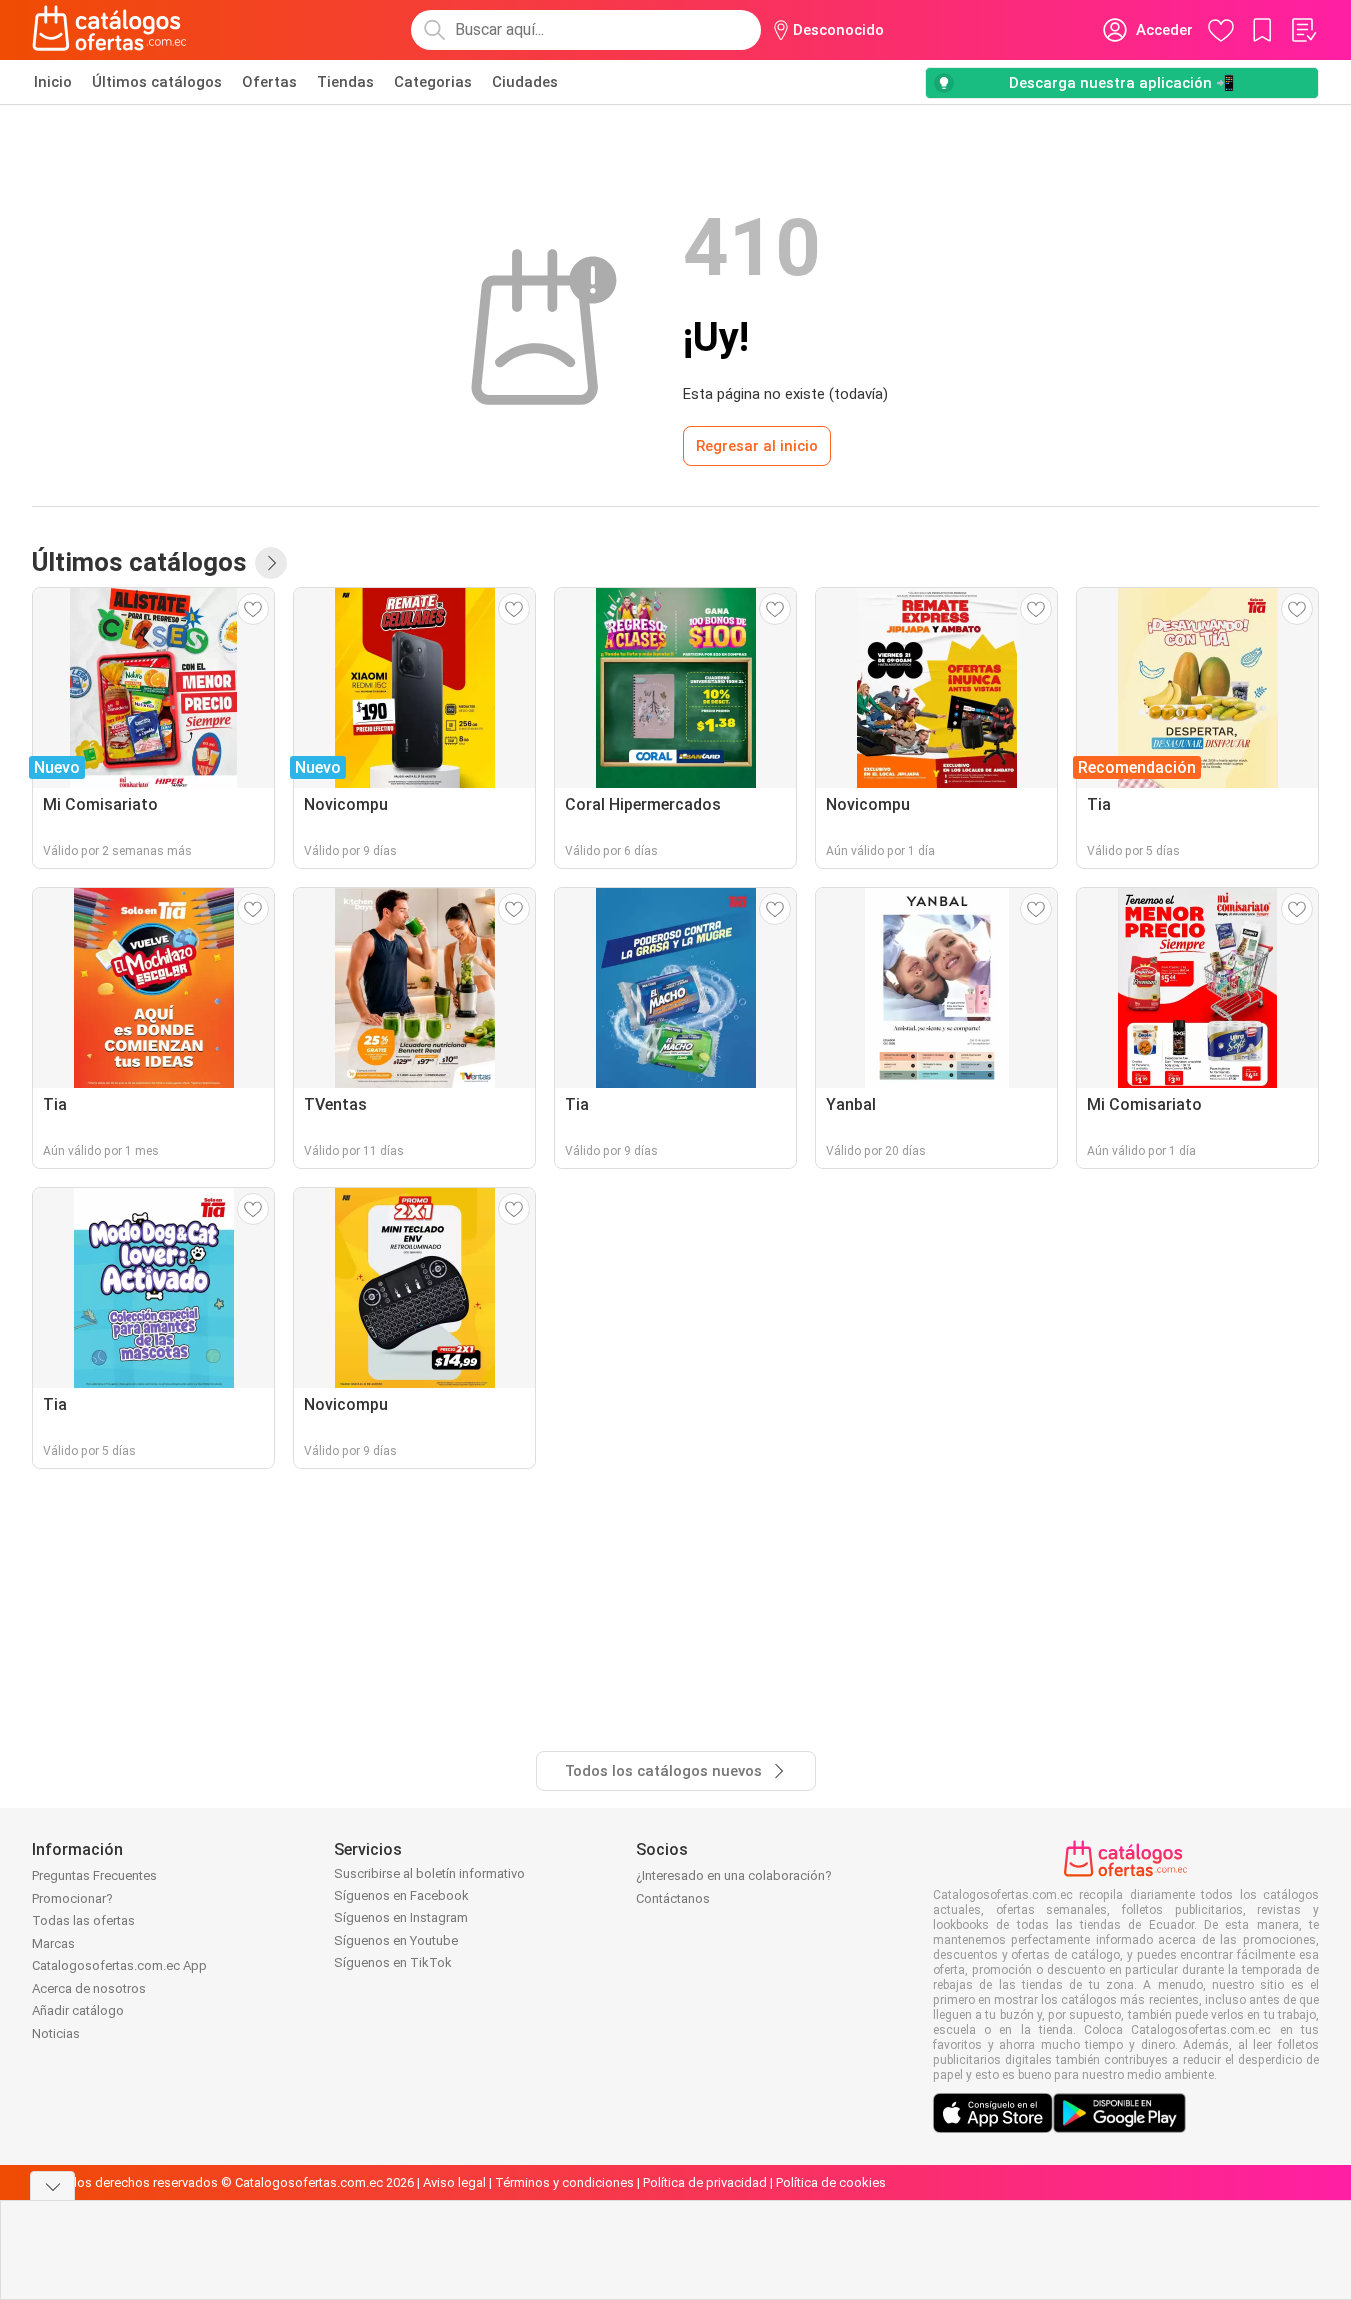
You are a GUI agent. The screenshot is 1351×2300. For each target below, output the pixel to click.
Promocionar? (72, 1898)
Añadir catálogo (78, 2010)
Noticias (56, 2033)
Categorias (433, 82)
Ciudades (525, 82)
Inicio (53, 82)
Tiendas (345, 82)
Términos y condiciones (564, 2182)
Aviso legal (454, 2182)
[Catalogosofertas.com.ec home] (110, 30)
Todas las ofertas (83, 1920)
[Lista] (1303, 30)
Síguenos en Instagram (401, 1917)
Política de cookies (831, 2182)
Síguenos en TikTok (393, 1962)
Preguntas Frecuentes (94, 1875)
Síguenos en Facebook (401, 1895)
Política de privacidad (705, 2182)
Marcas (53, 1943)
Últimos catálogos (157, 82)
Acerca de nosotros (89, 1988)
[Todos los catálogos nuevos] (271, 563)
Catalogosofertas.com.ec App (119, 1965)
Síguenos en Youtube (396, 1940)
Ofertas (269, 82)
